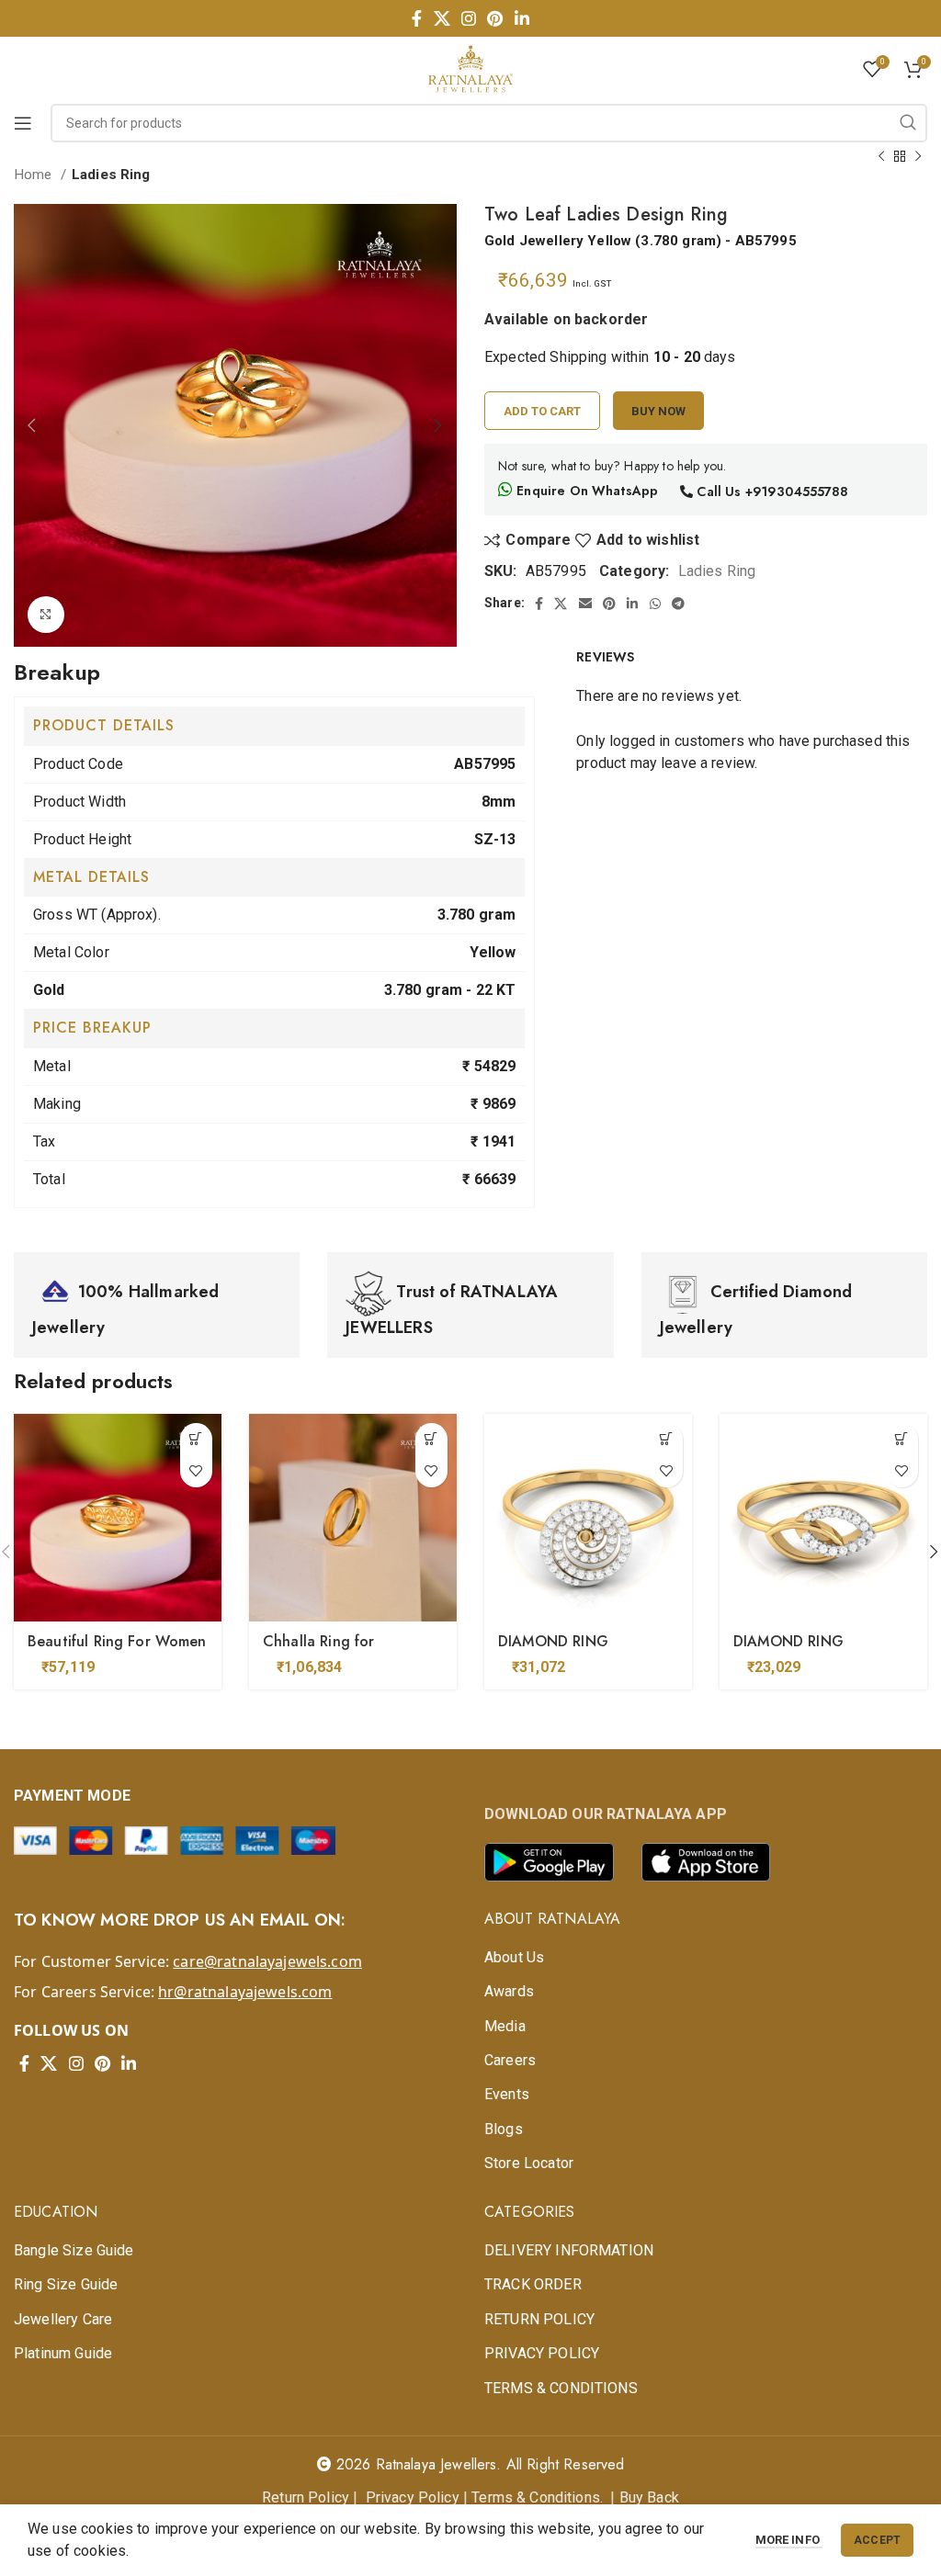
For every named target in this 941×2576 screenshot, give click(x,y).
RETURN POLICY (539, 2319)
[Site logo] (470, 68)
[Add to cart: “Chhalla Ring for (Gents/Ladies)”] (431, 1439)
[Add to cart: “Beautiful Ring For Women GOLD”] (196, 1439)
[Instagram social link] (469, 18)
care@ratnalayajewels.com (267, 1961)
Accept (877, 2540)
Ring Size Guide (66, 2284)
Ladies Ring (111, 175)
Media (505, 2026)
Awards (509, 1991)
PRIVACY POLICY (542, 2353)
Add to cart (542, 411)
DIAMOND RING (553, 1641)
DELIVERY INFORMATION (569, 2250)
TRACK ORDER (533, 2284)
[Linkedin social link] (522, 18)
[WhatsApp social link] (655, 604)
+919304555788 (797, 491)
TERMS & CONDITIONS (561, 2388)
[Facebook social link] (417, 18)
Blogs (504, 2129)
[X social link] (442, 18)
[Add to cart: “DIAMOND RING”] (667, 1439)
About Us (514, 1957)
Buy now (658, 411)
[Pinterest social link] (495, 18)
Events (507, 2094)
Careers (510, 2060)
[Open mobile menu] (23, 123)
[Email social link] (585, 604)
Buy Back (649, 2497)
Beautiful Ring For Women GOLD (117, 1651)
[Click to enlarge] (46, 615)
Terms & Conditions (536, 2497)
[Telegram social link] (678, 604)
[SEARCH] (908, 123)
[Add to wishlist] (196, 1471)
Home (35, 175)
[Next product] (918, 156)
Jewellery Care (63, 2319)
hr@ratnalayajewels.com (245, 1992)
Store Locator (529, 2163)
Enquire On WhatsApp (585, 491)
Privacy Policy (413, 2497)
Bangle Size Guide (74, 2250)
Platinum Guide (63, 2353)
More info (789, 2540)
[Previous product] (881, 156)
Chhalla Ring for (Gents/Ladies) (318, 1651)
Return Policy (306, 2497)
